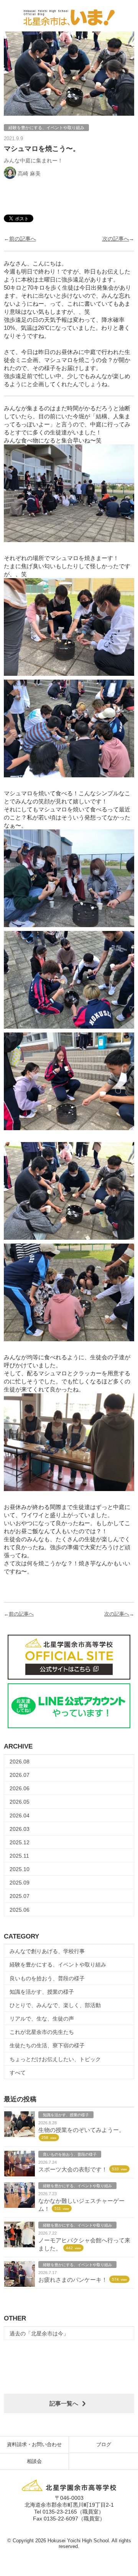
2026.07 (20, 1775)
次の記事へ (116, 239)
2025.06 (20, 1910)
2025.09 (20, 1883)
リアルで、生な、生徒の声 (42, 2019)
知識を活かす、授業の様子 (42, 1992)
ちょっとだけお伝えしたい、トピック (55, 2059)
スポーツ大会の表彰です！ (73, 2169)
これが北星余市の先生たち (42, 2032)
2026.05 (20, 1802)
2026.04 (20, 1816)
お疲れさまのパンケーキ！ (73, 2280)
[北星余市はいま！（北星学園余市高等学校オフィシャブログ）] (69, 16)
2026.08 (20, 1762)
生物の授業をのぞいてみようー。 (81, 2130)
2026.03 (20, 1829)
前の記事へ (23, 239)
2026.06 (20, 1788)
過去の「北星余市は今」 (39, 2333)
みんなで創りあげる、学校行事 (47, 1951)
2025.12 (20, 1842)
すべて (18, 2073)
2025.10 (20, 1869)
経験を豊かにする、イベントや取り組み (58, 1965)
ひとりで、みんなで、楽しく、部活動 (55, 2005)
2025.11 (19, 1856)
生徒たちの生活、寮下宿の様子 (47, 2045)
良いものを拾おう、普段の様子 (47, 1978)
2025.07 (20, 1896)
